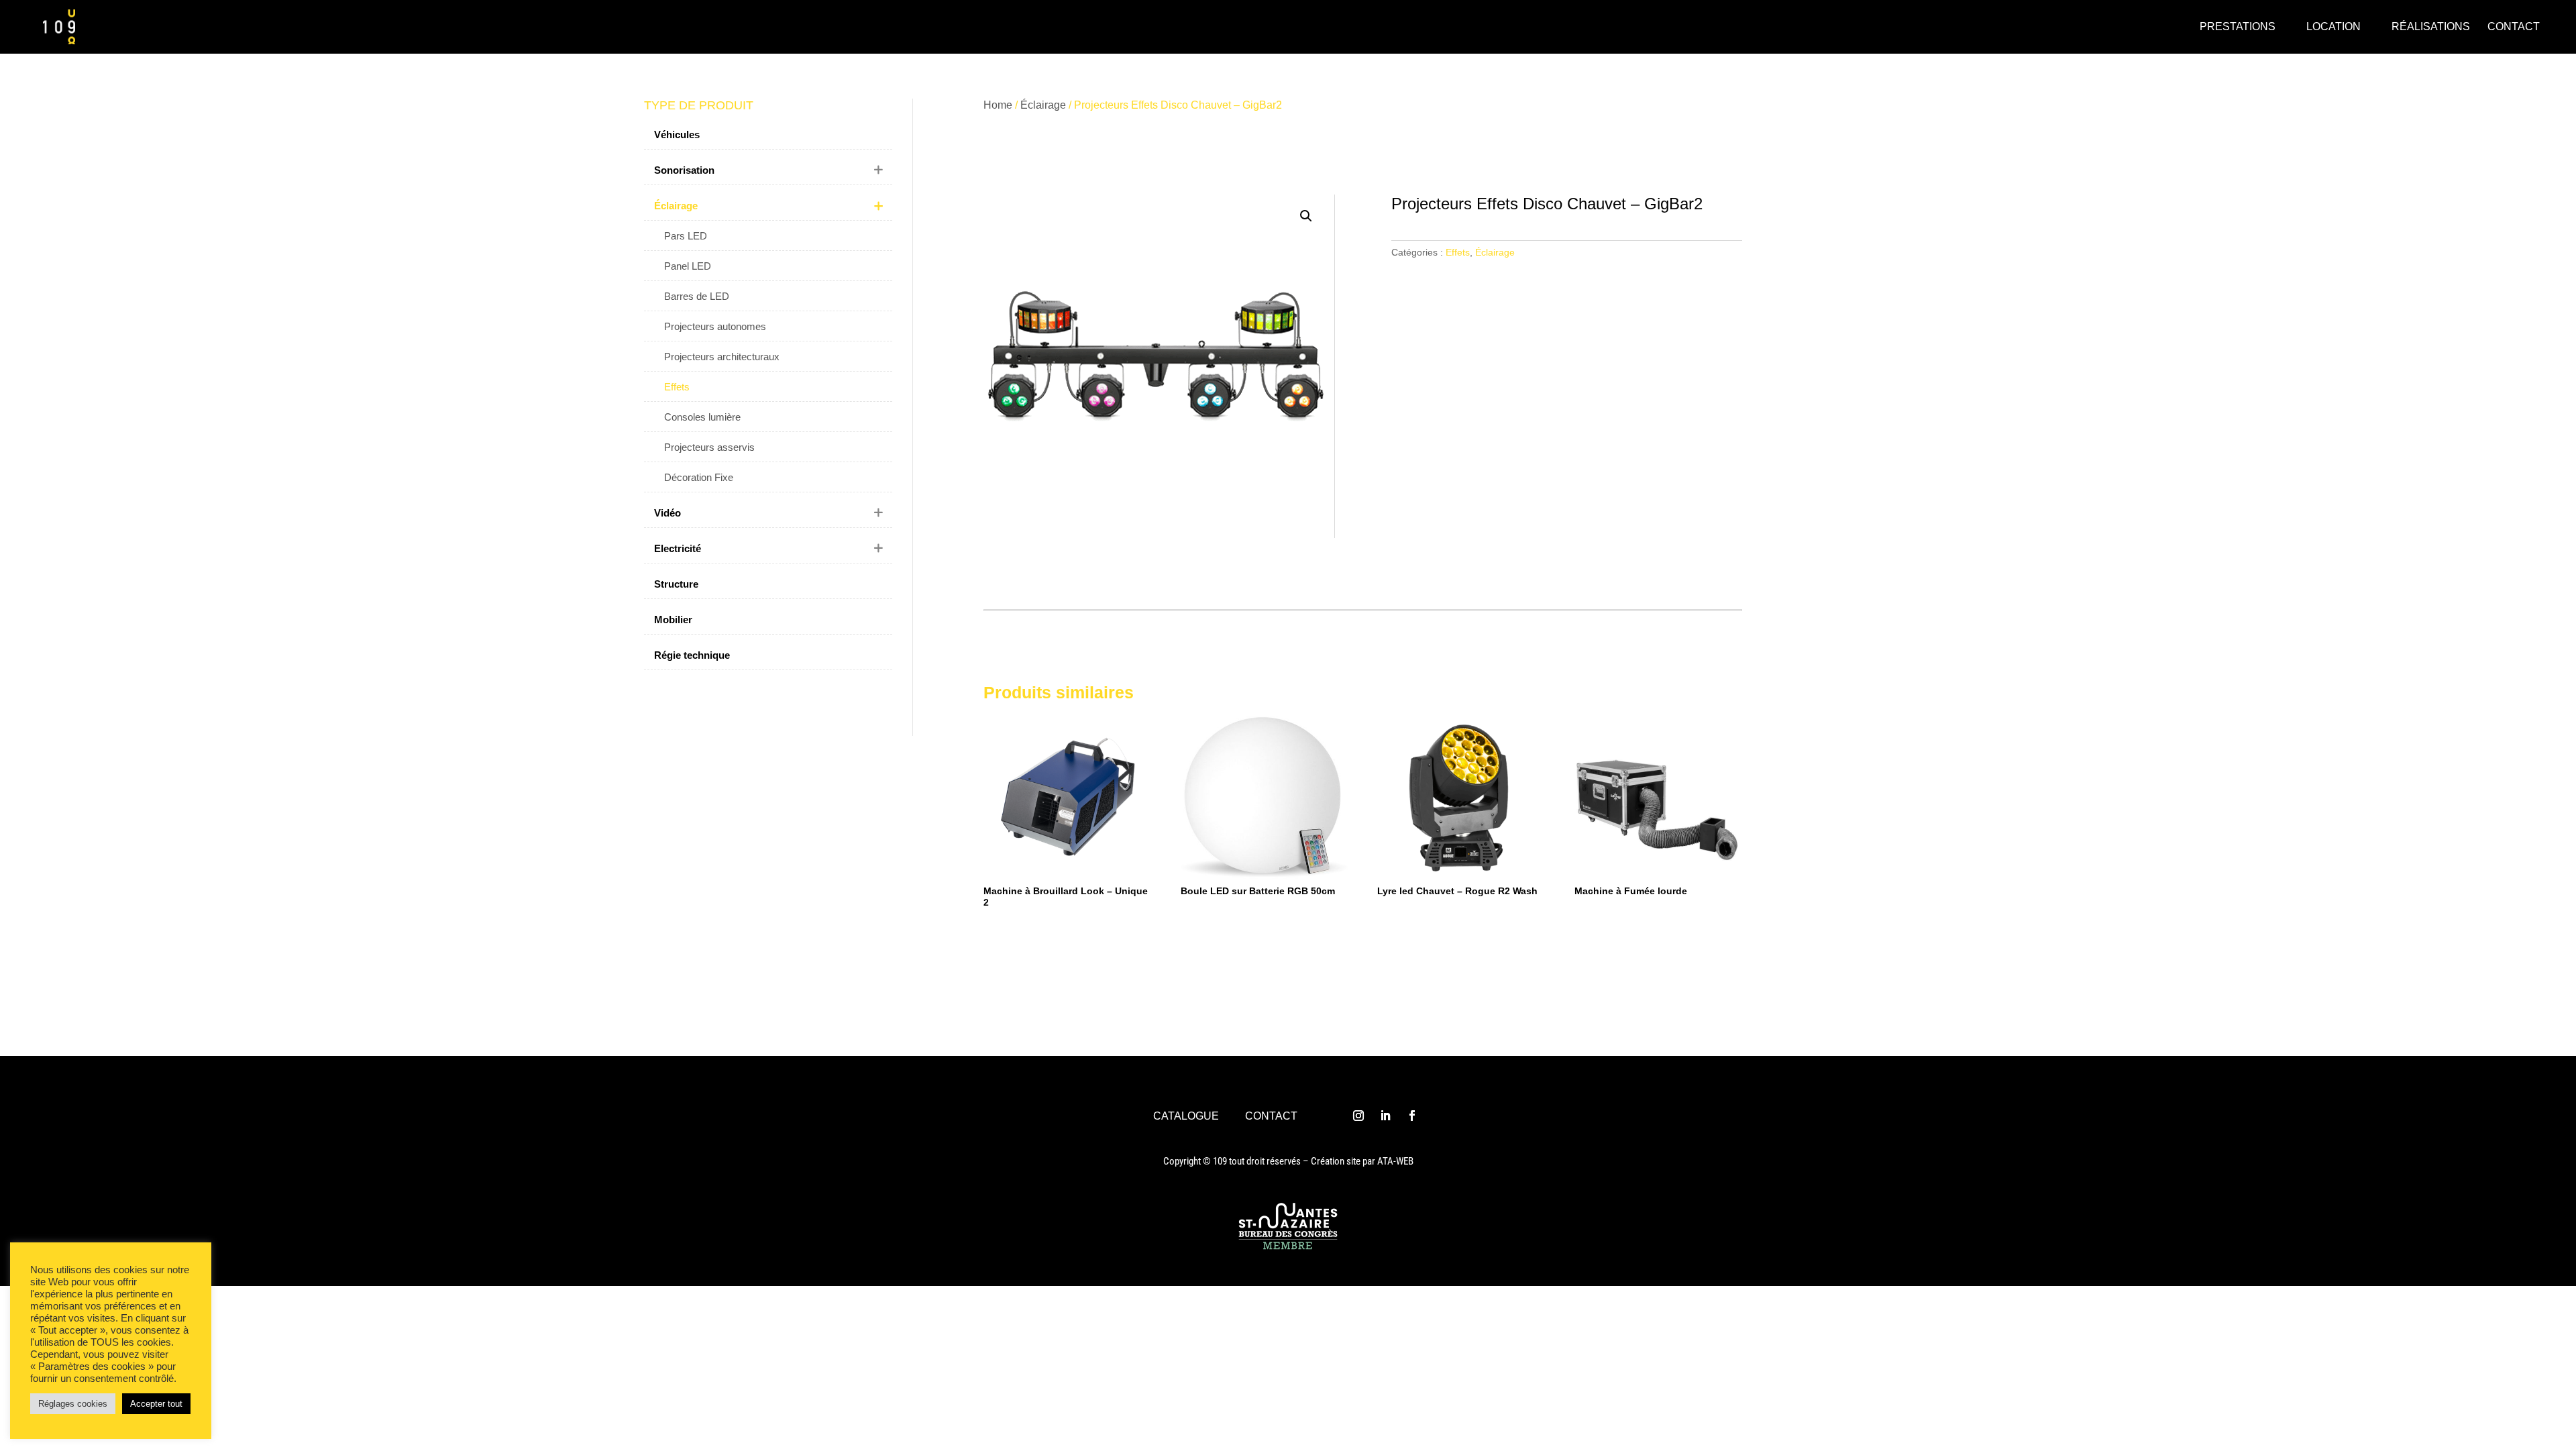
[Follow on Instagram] (1358, 1116)
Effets (1458, 252)
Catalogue (1186, 1116)
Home (998, 105)
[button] (1306, 216)
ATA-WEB (1395, 1161)
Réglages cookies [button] (73, 1404)
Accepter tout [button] (156, 1404)
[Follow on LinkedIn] (1385, 1116)
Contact (1271, 1116)
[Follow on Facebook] (1412, 1116)
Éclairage (1043, 105)
